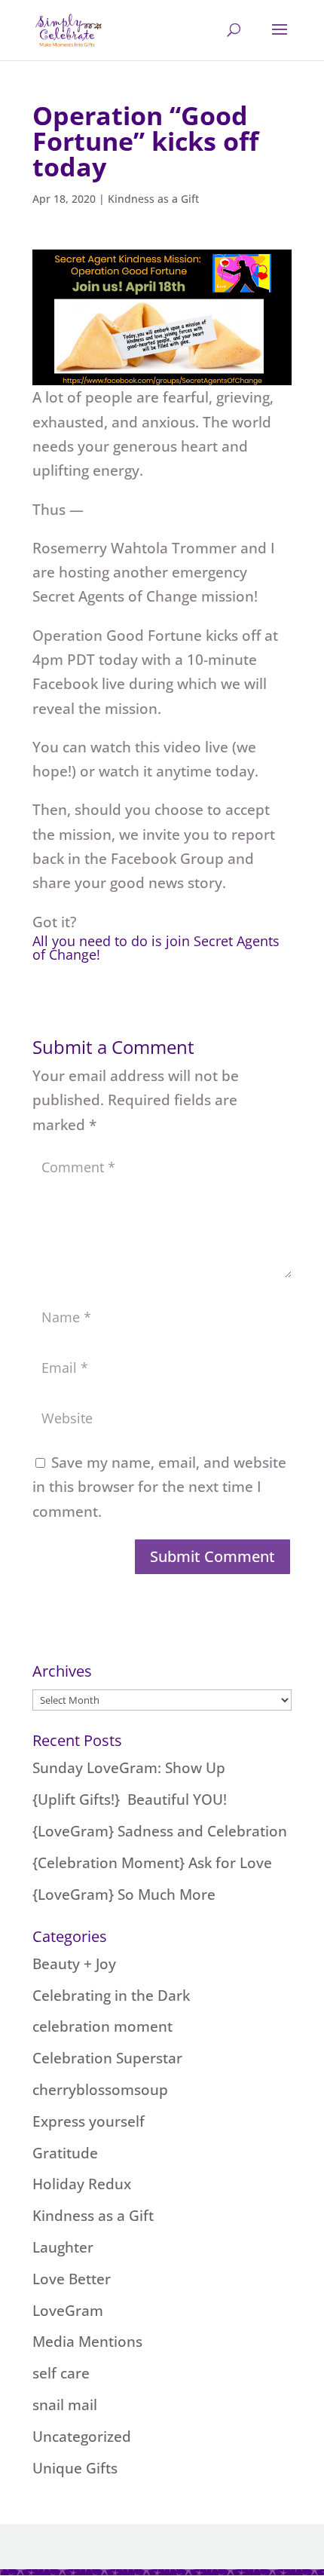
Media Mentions (87, 2342)
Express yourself (89, 2121)
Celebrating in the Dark (111, 1996)
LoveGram (68, 2311)
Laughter (63, 2247)
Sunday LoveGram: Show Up (129, 1768)
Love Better (72, 2279)
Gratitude (65, 2153)
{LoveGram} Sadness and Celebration (160, 1831)
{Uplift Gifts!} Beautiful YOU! (130, 1800)
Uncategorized (82, 2437)
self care (61, 2373)
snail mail (65, 2405)
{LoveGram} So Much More (124, 1894)
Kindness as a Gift (153, 199)
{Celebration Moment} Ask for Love (152, 1863)
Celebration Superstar (107, 2058)
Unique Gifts (75, 2468)
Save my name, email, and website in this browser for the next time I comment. (159, 1487)
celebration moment (102, 2026)
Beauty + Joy (74, 1964)
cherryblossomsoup (100, 2090)
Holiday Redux (82, 2184)
